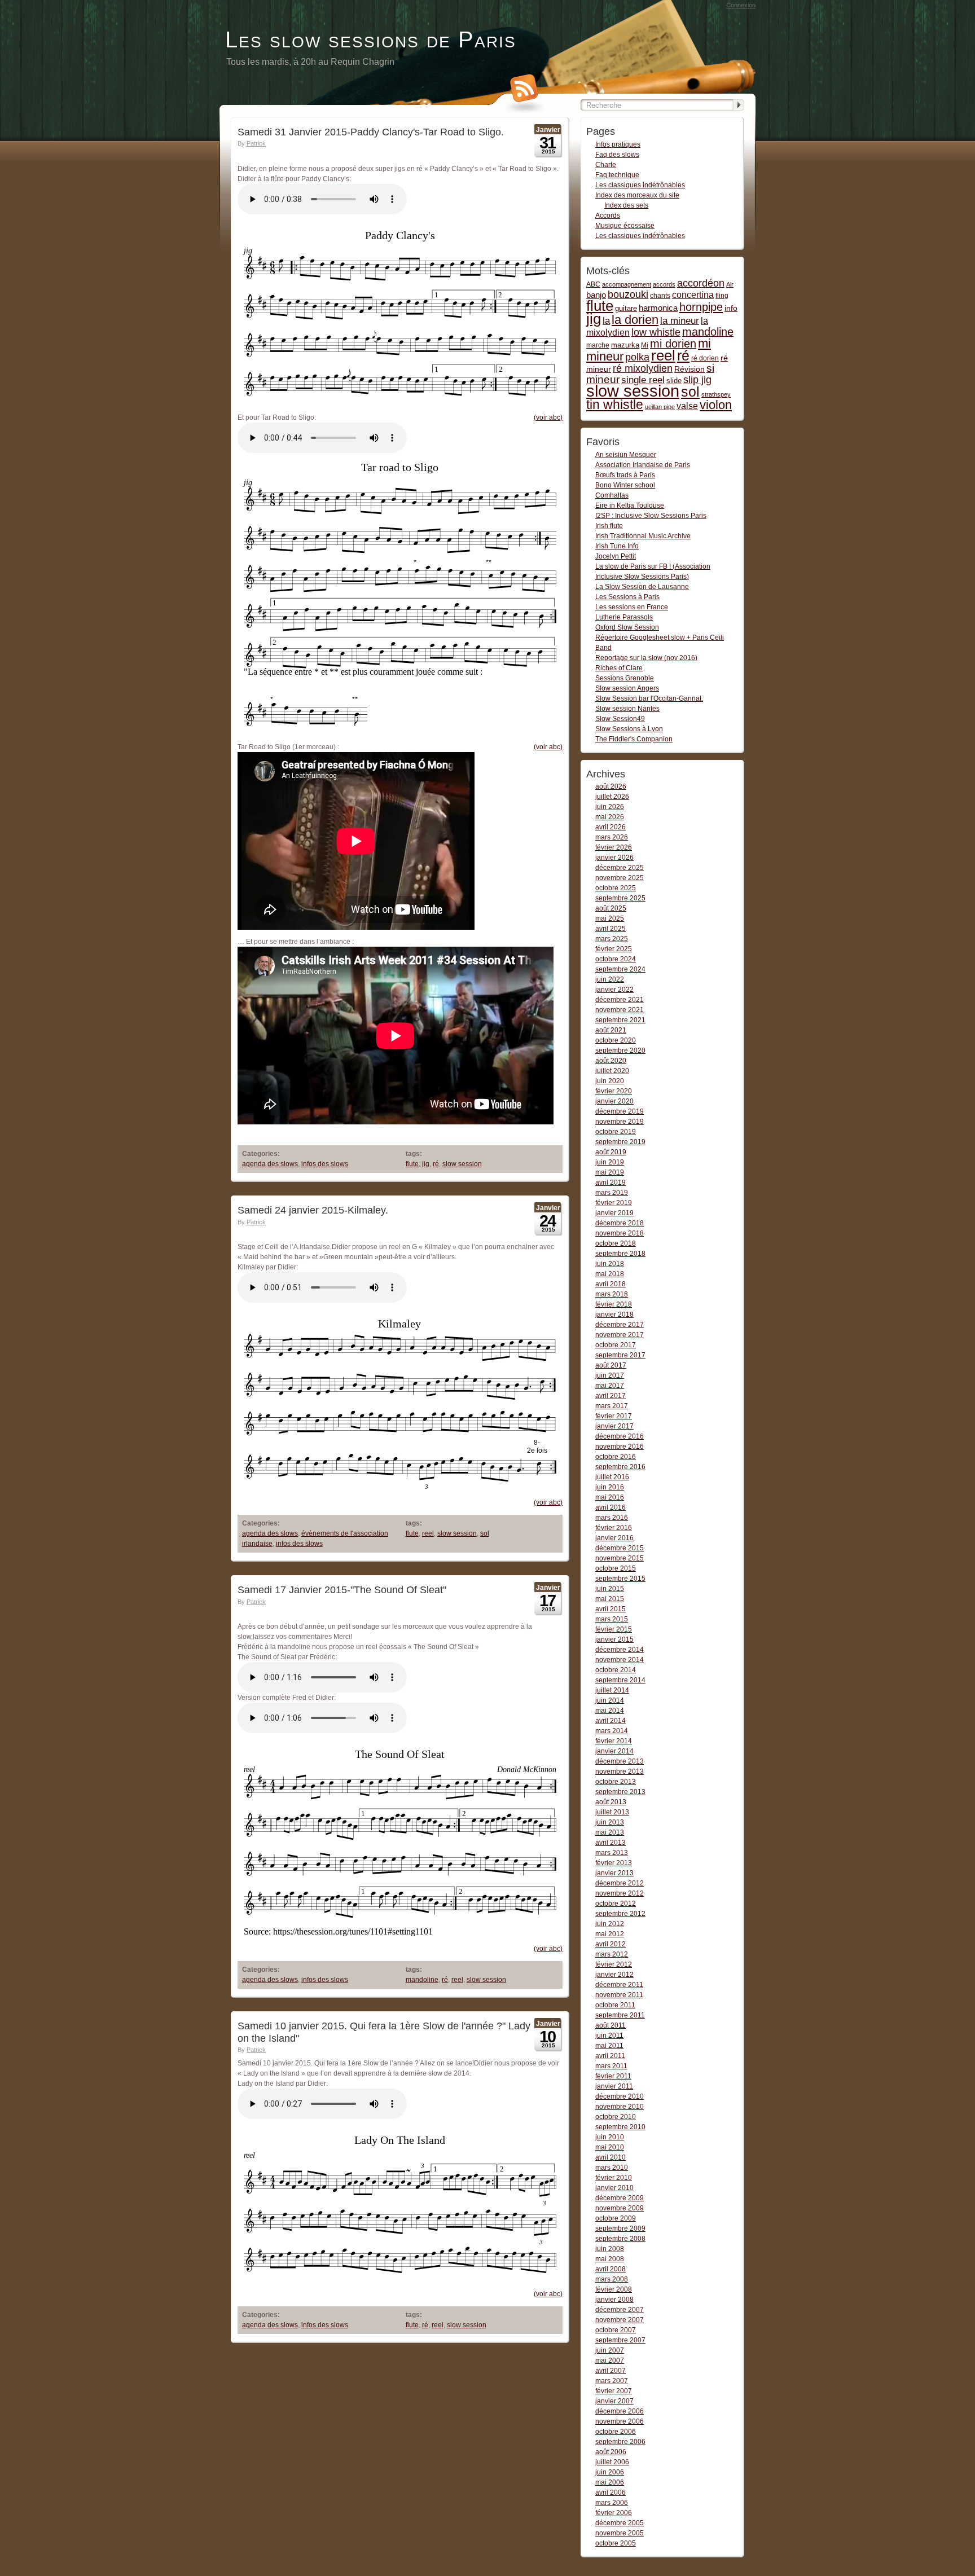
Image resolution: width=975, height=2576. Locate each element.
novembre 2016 (620, 1447)
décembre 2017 (620, 1325)
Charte (606, 165)
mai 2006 (610, 2482)
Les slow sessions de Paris (371, 39)
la (606, 321)
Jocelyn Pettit (616, 556)
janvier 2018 (614, 1315)
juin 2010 (610, 2137)
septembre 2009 (620, 2228)
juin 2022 (610, 979)
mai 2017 (610, 1386)
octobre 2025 (616, 888)
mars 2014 (612, 1731)
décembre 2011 (619, 1985)
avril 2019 (611, 1183)
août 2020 (611, 1061)
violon (716, 405)
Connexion (741, 5)
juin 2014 (610, 1700)
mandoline (422, 1980)
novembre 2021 (620, 1010)
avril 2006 (611, 2493)
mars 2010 (612, 2168)
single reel (643, 380)
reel (428, 1533)
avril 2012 (611, 1944)
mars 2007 (612, 2381)
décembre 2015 (620, 1548)
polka (637, 357)
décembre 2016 (620, 1436)
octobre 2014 (616, 1670)
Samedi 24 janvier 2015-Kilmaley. (313, 1210)
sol (485, 1533)
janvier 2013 (614, 1873)
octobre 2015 (616, 1568)
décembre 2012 (620, 1883)
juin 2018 (610, 1264)
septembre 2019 (620, 1142)
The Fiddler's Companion (634, 739)
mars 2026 (612, 837)
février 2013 (614, 1863)
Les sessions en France (632, 607)
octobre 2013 (616, 1782)
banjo (596, 295)
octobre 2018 (616, 1243)
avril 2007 (611, 2371)
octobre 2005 (616, 2543)
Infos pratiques (618, 144)
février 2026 (614, 847)
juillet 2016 (612, 1477)
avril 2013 (611, 1843)
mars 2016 (612, 1518)
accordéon (701, 283)
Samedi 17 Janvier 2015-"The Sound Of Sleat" (342, 1590)
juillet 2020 (612, 1071)
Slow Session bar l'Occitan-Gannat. (649, 698)
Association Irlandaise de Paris (643, 465)
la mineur (680, 321)
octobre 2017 (616, 1345)
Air (730, 284)
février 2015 (614, 1629)
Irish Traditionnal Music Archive (643, 536)
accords (664, 284)
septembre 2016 (620, 1467)
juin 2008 (610, 2249)
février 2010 (614, 2178)
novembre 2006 (620, 2421)
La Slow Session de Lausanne (642, 587)
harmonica (658, 308)
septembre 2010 (620, 2127)
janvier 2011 (614, 2086)
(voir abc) (548, 417)
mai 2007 (610, 2360)
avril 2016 (611, 1507)
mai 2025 (610, 918)
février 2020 (614, 1091)
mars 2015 (612, 1619)
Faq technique (617, 175)
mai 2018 (610, 1274)
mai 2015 (610, 1599)
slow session (462, 1164)
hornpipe (701, 307)
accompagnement (627, 284)
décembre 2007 (620, 2310)
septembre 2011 (620, 2015)
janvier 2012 (614, 1975)
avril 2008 (611, 2269)
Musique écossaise (625, 226)
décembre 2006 (620, 2411)
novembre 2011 (619, 1995)
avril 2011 (610, 2056)
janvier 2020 (614, 1101)
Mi (645, 345)
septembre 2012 (620, 1914)
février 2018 (614, 1304)
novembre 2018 (620, 1233)
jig (426, 1164)
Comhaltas (612, 495)
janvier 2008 (614, 2300)
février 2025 (614, 949)
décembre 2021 (620, 1000)
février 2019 (614, 1203)
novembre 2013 (620, 1771)
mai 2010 (610, 2147)
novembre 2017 (620, 1335)
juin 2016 (610, 1487)
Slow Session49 (620, 719)
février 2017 (614, 1416)
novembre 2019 (620, 1122)
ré (436, 1164)
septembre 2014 (620, 1680)
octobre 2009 (616, 2218)
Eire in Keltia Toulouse (630, 505)
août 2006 (611, 2452)
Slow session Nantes (627, 709)
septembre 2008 (620, 2239)
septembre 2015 (620, 1579)
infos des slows (325, 1164)
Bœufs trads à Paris (625, 475)
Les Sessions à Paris (627, 597)
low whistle (656, 332)
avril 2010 (611, 2157)
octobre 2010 (616, 2117)
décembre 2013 (620, 1761)
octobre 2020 (616, 1040)
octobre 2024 (616, 959)
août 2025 (611, 908)
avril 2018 (611, 1284)
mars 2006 (612, 2503)
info (731, 308)
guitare (626, 308)
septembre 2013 (620, 1792)
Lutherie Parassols (624, 617)
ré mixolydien (643, 368)
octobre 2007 (616, 2330)
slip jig (697, 380)
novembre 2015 (620, 1558)
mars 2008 (612, 2279)
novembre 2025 (620, 878)
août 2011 (611, 2025)
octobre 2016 (616, 1457)
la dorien (635, 320)
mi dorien (673, 344)
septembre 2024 (620, 969)
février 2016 (614, 1528)
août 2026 (611, 786)
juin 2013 (610, 1822)
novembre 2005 (620, 2533)
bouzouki (628, 294)
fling (722, 296)
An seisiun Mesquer (626, 455)
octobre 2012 (616, 1904)
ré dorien (705, 358)
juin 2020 (610, 1081)
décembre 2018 (620, 1223)
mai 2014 (610, 1711)
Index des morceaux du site (637, 195)
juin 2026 (610, 807)
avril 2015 (611, 1609)
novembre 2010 (620, 2107)
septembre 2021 (620, 1020)
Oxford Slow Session (627, 627)
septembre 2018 (620, 1254)
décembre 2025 (620, 868)
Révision (689, 369)
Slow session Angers (627, 688)
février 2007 (614, 2391)
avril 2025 (611, 929)
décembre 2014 (620, 1650)
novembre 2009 (620, 2208)
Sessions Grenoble (625, 678)
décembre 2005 (620, 2523)
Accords (608, 216)
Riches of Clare (619, 668)
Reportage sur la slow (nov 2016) (646, 658)
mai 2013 (610, 1832)
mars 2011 (611, 2066)
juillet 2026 (612, 797)
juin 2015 (610, 1589)
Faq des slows (617, 155)
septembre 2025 (620, 898)
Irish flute (609, 526)
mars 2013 (612, 1853)
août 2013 (611, 1802)
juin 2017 (610, 1375)
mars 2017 (612, 1406)
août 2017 (611, 1365)
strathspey (716, 394)
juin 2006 (610, 2472)
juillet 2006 (612, 2462)
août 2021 (611, 1030)
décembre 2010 (620, 2096)
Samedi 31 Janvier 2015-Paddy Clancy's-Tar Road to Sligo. (371, 132)
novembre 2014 (620, 1660)
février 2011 (613, 2076)
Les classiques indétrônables (640, 185)
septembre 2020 (620, 1050)
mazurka (625, 345)
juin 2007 (610, 2350)
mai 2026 (610, 817)
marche (598, 345)
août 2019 (611, 1152)
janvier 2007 (614, 2401)
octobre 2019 (616, 1132)
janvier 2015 (614, 1639)
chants (660, 296)
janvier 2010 (614, 2188)
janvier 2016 (614, 1538)
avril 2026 (611, 827)
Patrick (256, 143)
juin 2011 (609, 2036)
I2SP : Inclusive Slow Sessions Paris (651, 516)
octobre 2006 (616, 2432)
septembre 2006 (620, 2442)
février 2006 (614, 2513)
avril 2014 (611, 1721)
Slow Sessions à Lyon (629, 729)
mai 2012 (610, 1934)
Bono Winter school (625, 485)
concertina (693, 295)
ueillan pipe (660, 407)
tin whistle (615, 405)
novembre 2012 (620, 1893)
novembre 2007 (620, 2320)
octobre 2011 (615, 2005)
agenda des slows (270, 1164)
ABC (593, 284)
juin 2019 (610, 1162)
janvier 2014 (614, 1751)
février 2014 (614, 1741)
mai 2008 (610, 2259)
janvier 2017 (614, 1426)
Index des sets (626, 205)
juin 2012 (610, 1924)
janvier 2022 (614, 990)
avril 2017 (611, 1396)
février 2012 (614, 1964)
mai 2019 (610, 1172)
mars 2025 (612, 939)
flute (412, 1164)
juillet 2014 (612, 1690)
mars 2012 (612, 1954)
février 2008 (614, 2289)
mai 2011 (609, 2046)
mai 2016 (610, 1497)
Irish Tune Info (617, 546)
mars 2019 (612, 1193)
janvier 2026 (614, 858)
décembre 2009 (620, 2198)
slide (674, 381)
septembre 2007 (620, 2340)
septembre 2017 (620, 1355)
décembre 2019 (620, 1111)
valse (687, 406)
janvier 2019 (614, 1213)
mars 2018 (612, 1294)
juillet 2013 (612, 1812)
